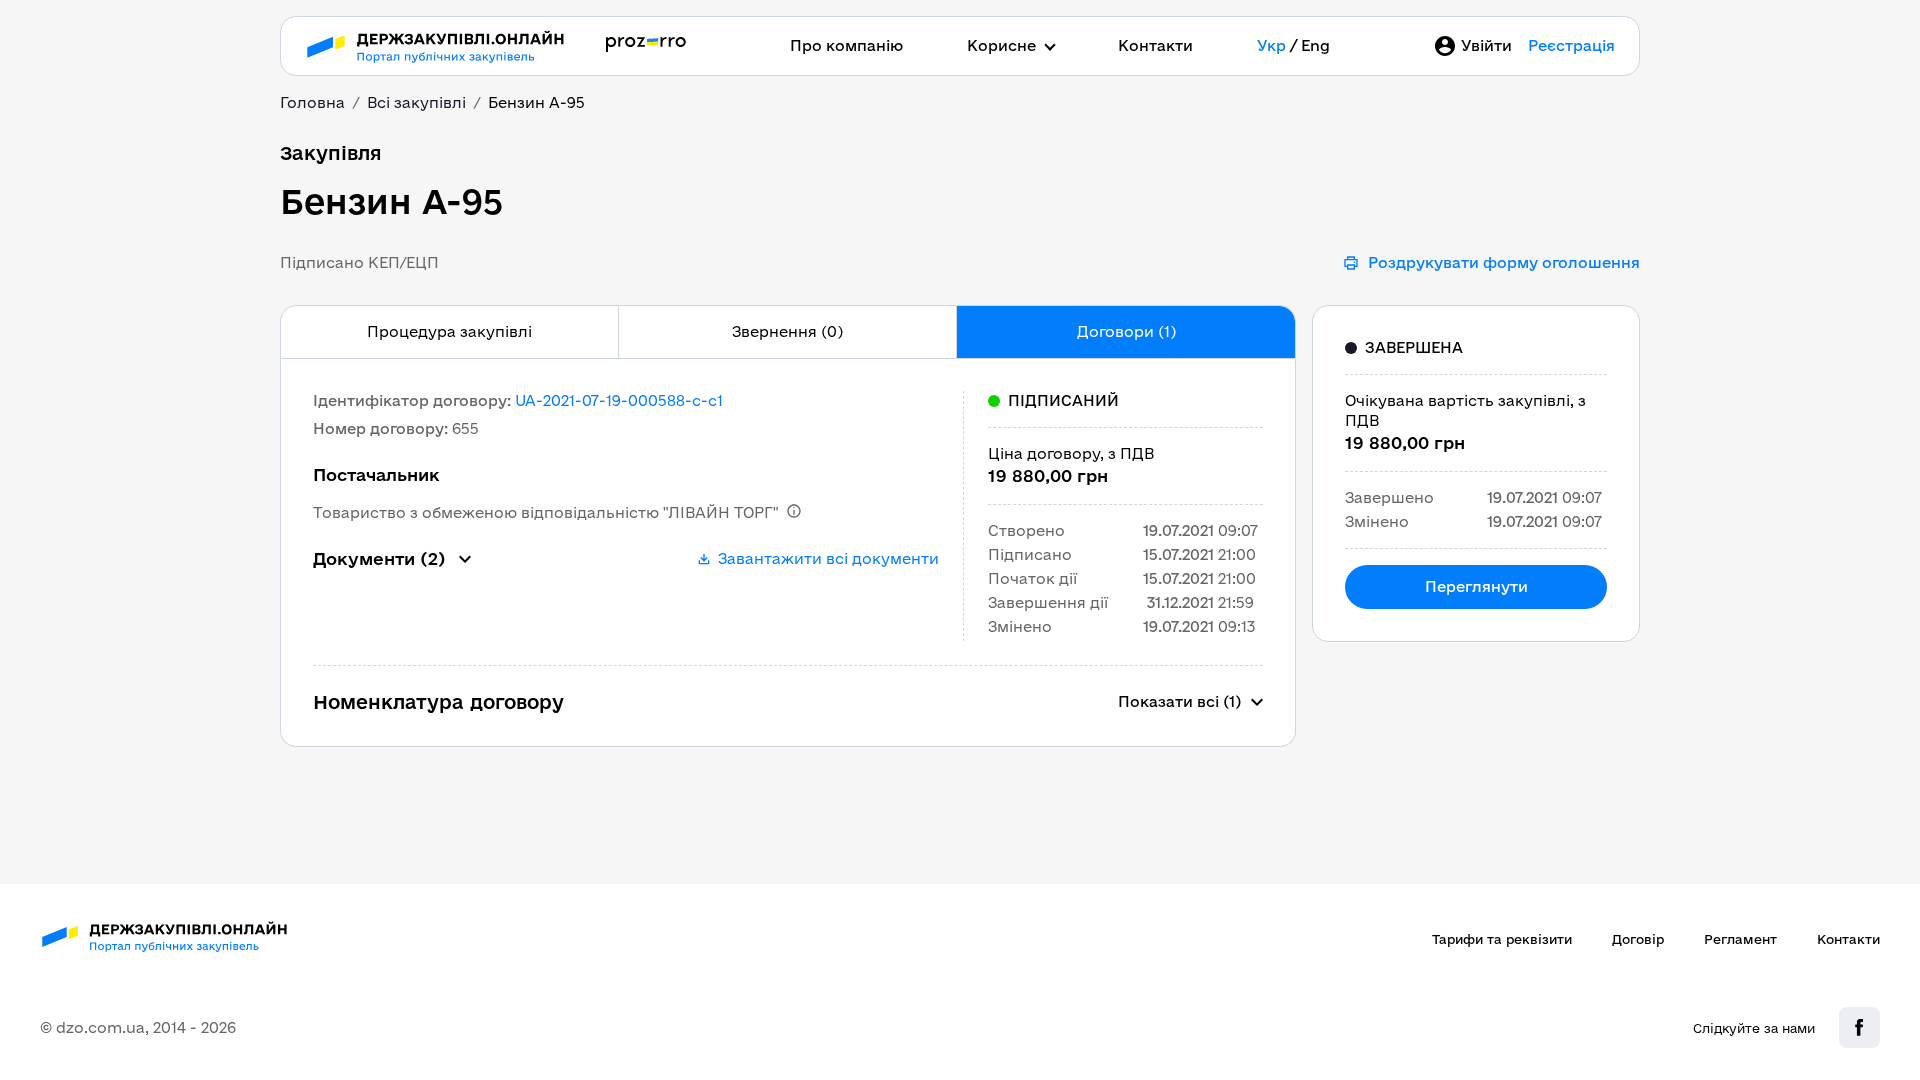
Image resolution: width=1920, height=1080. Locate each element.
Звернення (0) (787, 331)
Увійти (1486, 45)
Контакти (1155, 45)
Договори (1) (1126, 331)
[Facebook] (1859, 1027)
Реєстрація (1571, 45)
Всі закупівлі (416, 102)
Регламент (1740, 939)
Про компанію (846, 45)
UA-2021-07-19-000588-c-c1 (619, 400)
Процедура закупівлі (449, 331)
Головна (312, 102)
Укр (1271, 45)
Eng (1315, 45)
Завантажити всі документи (828, 558)
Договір (1638, 939)
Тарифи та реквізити (1502, 939)
